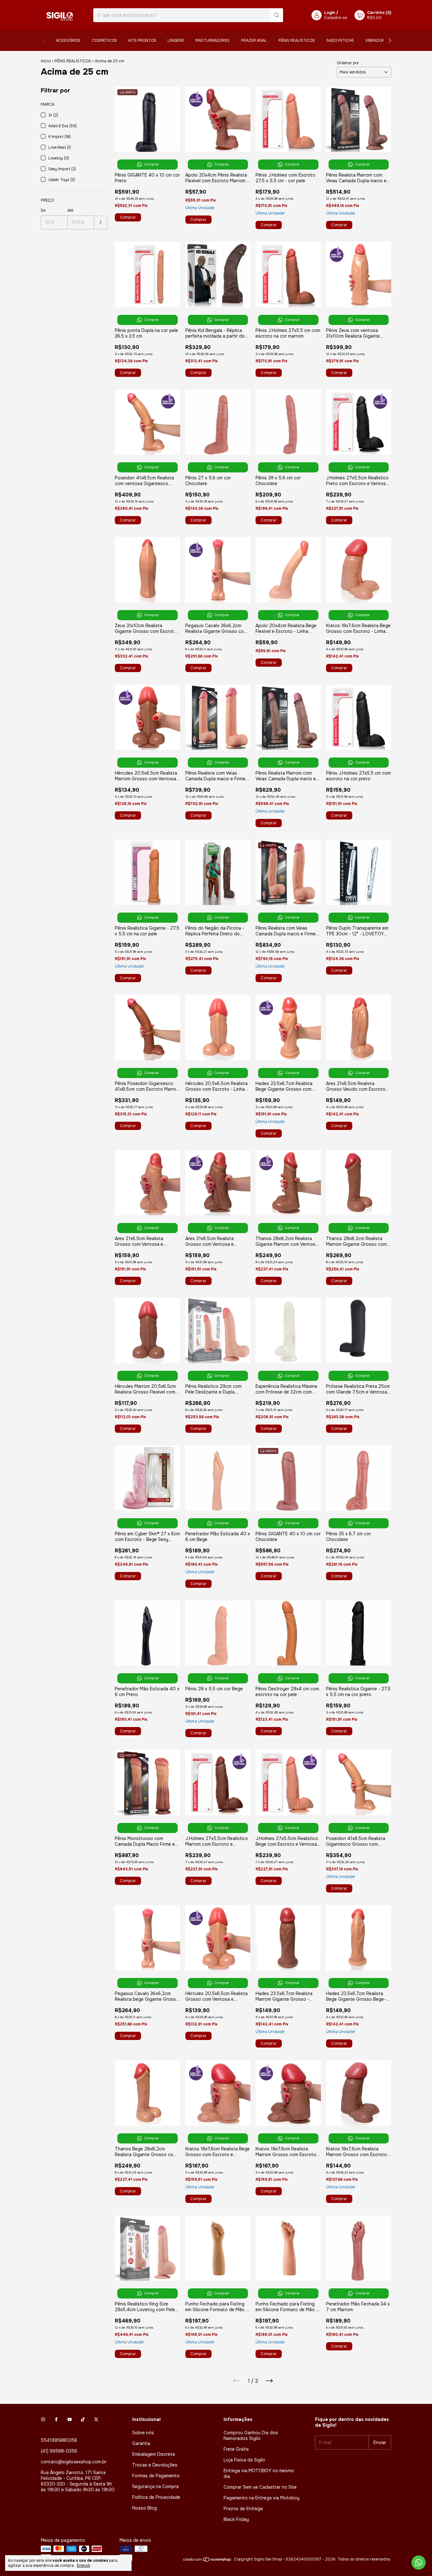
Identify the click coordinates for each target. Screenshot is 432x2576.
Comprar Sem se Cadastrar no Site (260, 2487)
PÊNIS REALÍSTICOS (297, 41)
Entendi (83, 2566)
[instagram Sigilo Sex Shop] (43, 2419)
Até (70, 210)
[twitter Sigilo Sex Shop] (96, 2419)
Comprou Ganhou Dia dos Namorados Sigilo (251, 2436)
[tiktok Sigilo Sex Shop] (83, 2419)
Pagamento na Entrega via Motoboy (262, 2498)
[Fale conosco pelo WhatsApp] (419, 2563)
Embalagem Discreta (154, 2454)
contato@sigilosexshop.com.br (74, 2462)
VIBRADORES (377, 41)
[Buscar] (277, 15)
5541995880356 (59, 2440)
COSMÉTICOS (104, 41)
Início (46, 61)
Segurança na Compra (155, 2486)
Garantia (141, 2443)
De (43, 210)
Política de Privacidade (156, 2497)
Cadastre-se (336, 18)
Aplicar (101, 223)
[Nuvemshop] (207, 2561)
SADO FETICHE (340, 41)
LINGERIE (176, 41)
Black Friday (236, 2519)
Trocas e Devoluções (155, 2465)
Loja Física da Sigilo (244, 2460)
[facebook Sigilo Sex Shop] (56, 2419)
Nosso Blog (145, 2508)
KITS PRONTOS (142, 41)
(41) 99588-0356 (59, 2451)
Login (330, 13)
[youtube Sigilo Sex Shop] (70, 2419)
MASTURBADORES (213, 41)
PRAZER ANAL (254, 41)
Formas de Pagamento (156, 2476)
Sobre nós (143, 2433)
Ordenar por (348, 63)
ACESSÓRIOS (68, 41)
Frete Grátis (236, 2449)
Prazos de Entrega (243, 2509)
